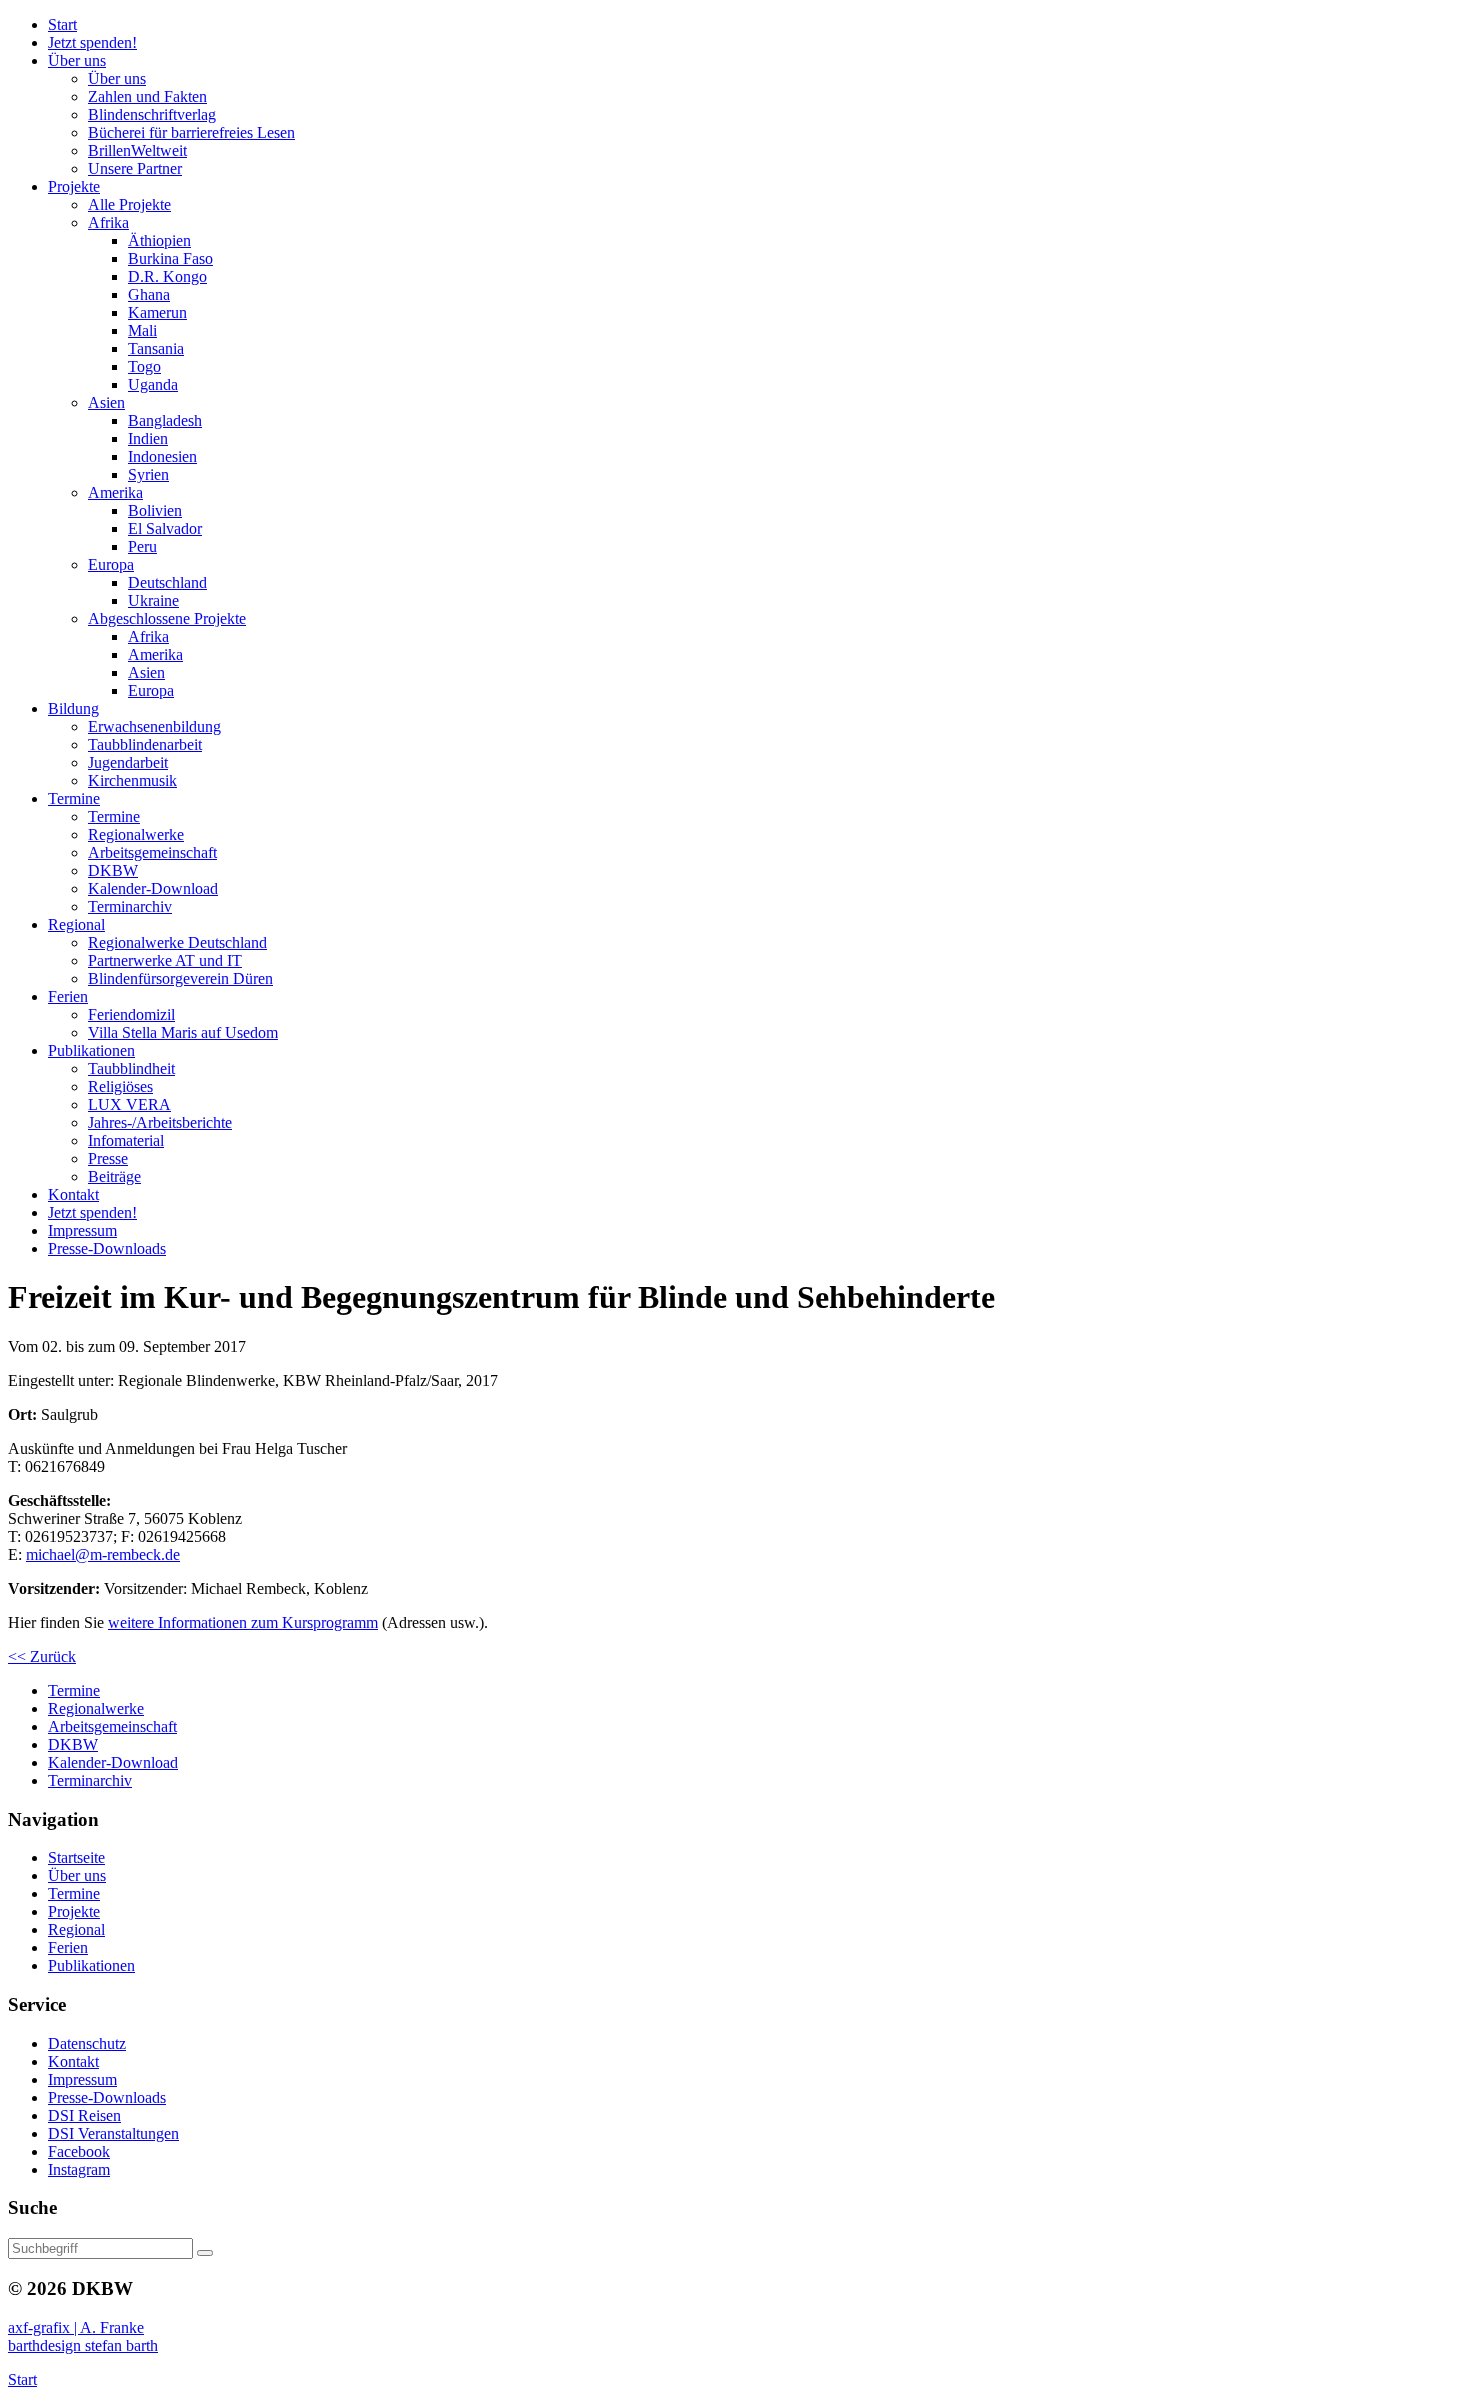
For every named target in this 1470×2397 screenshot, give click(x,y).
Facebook (79, 2151)
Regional (76, 1929)
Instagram (79, 2169)
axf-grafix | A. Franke (76, 2327)
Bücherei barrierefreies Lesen (191, 132)
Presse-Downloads (107, 2097)
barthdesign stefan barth (83, 2345)
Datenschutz (87, 2043)
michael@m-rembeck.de (103, 1554)
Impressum (82, 2079)
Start (22, 2379)
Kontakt (73, 2061)
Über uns (77, 1875)
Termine (74, 1893)
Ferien (68, 1947)
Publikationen (91, 1965)
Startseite (76, 1857)
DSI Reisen (84, 2115)
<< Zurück (42, 1656)
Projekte (74, 1911)
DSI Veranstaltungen (113, 2133)
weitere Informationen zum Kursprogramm (243, 1622)
